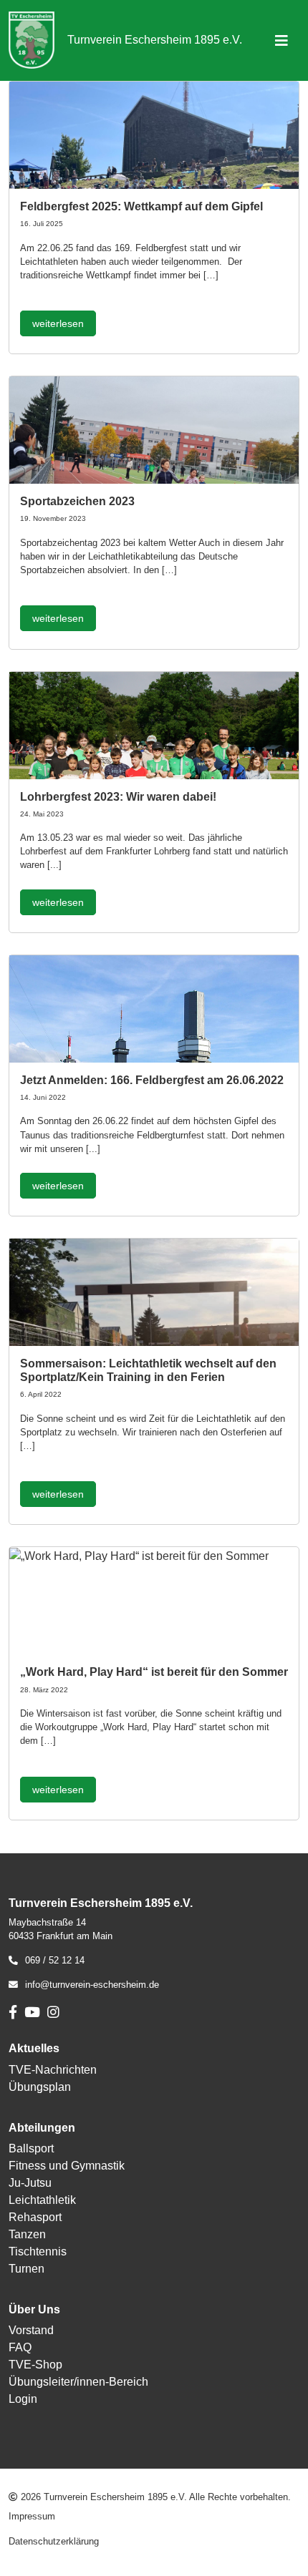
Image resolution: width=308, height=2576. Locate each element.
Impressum (32, 2516)
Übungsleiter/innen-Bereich (78, 2382)
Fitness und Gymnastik (67, 2166)
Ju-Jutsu (30, 2183)
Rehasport (35, 2217)
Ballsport (31, 2148)
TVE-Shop (35, 2365)
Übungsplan (40, 2087)
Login (23, 2399)
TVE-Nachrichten (53, 2070)
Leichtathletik (42, 2200)
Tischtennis (38, 2251)
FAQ (20, 2347)
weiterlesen (58, 323)
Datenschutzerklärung (54, 2541)
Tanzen (27, 2234)
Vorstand (31, 2330)
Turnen (27, 2269)
